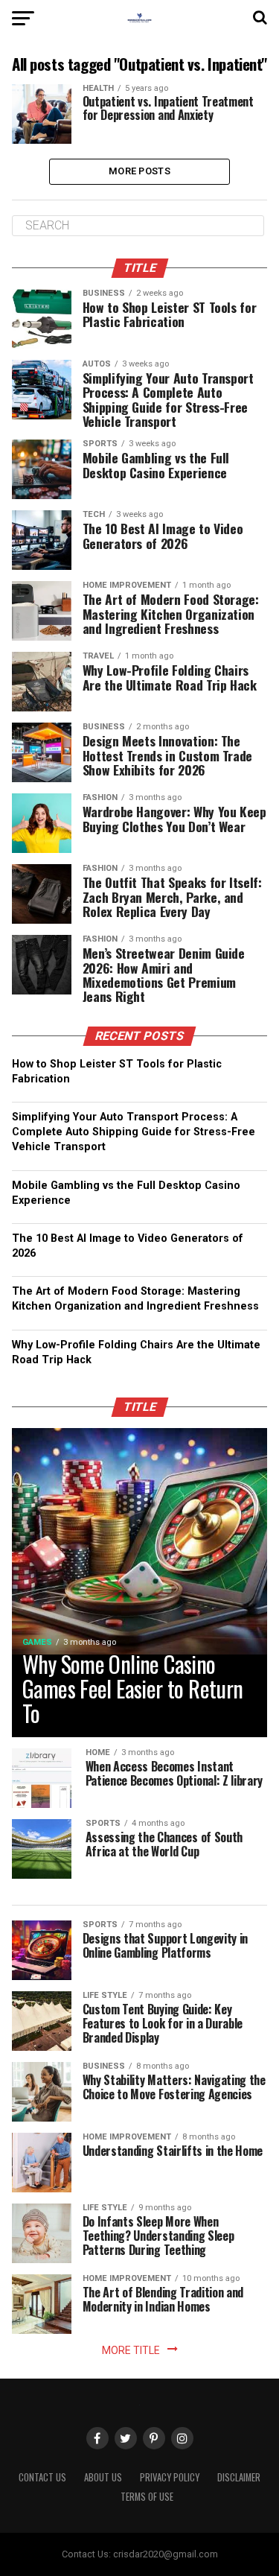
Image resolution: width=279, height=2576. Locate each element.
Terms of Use (147, 2497)
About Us (103, 2477)
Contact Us (42, 2477)
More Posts (139, 171)
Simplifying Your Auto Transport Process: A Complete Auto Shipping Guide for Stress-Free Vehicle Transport (134, 1132)
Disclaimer (239, 2477)
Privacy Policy (170, 2477)
